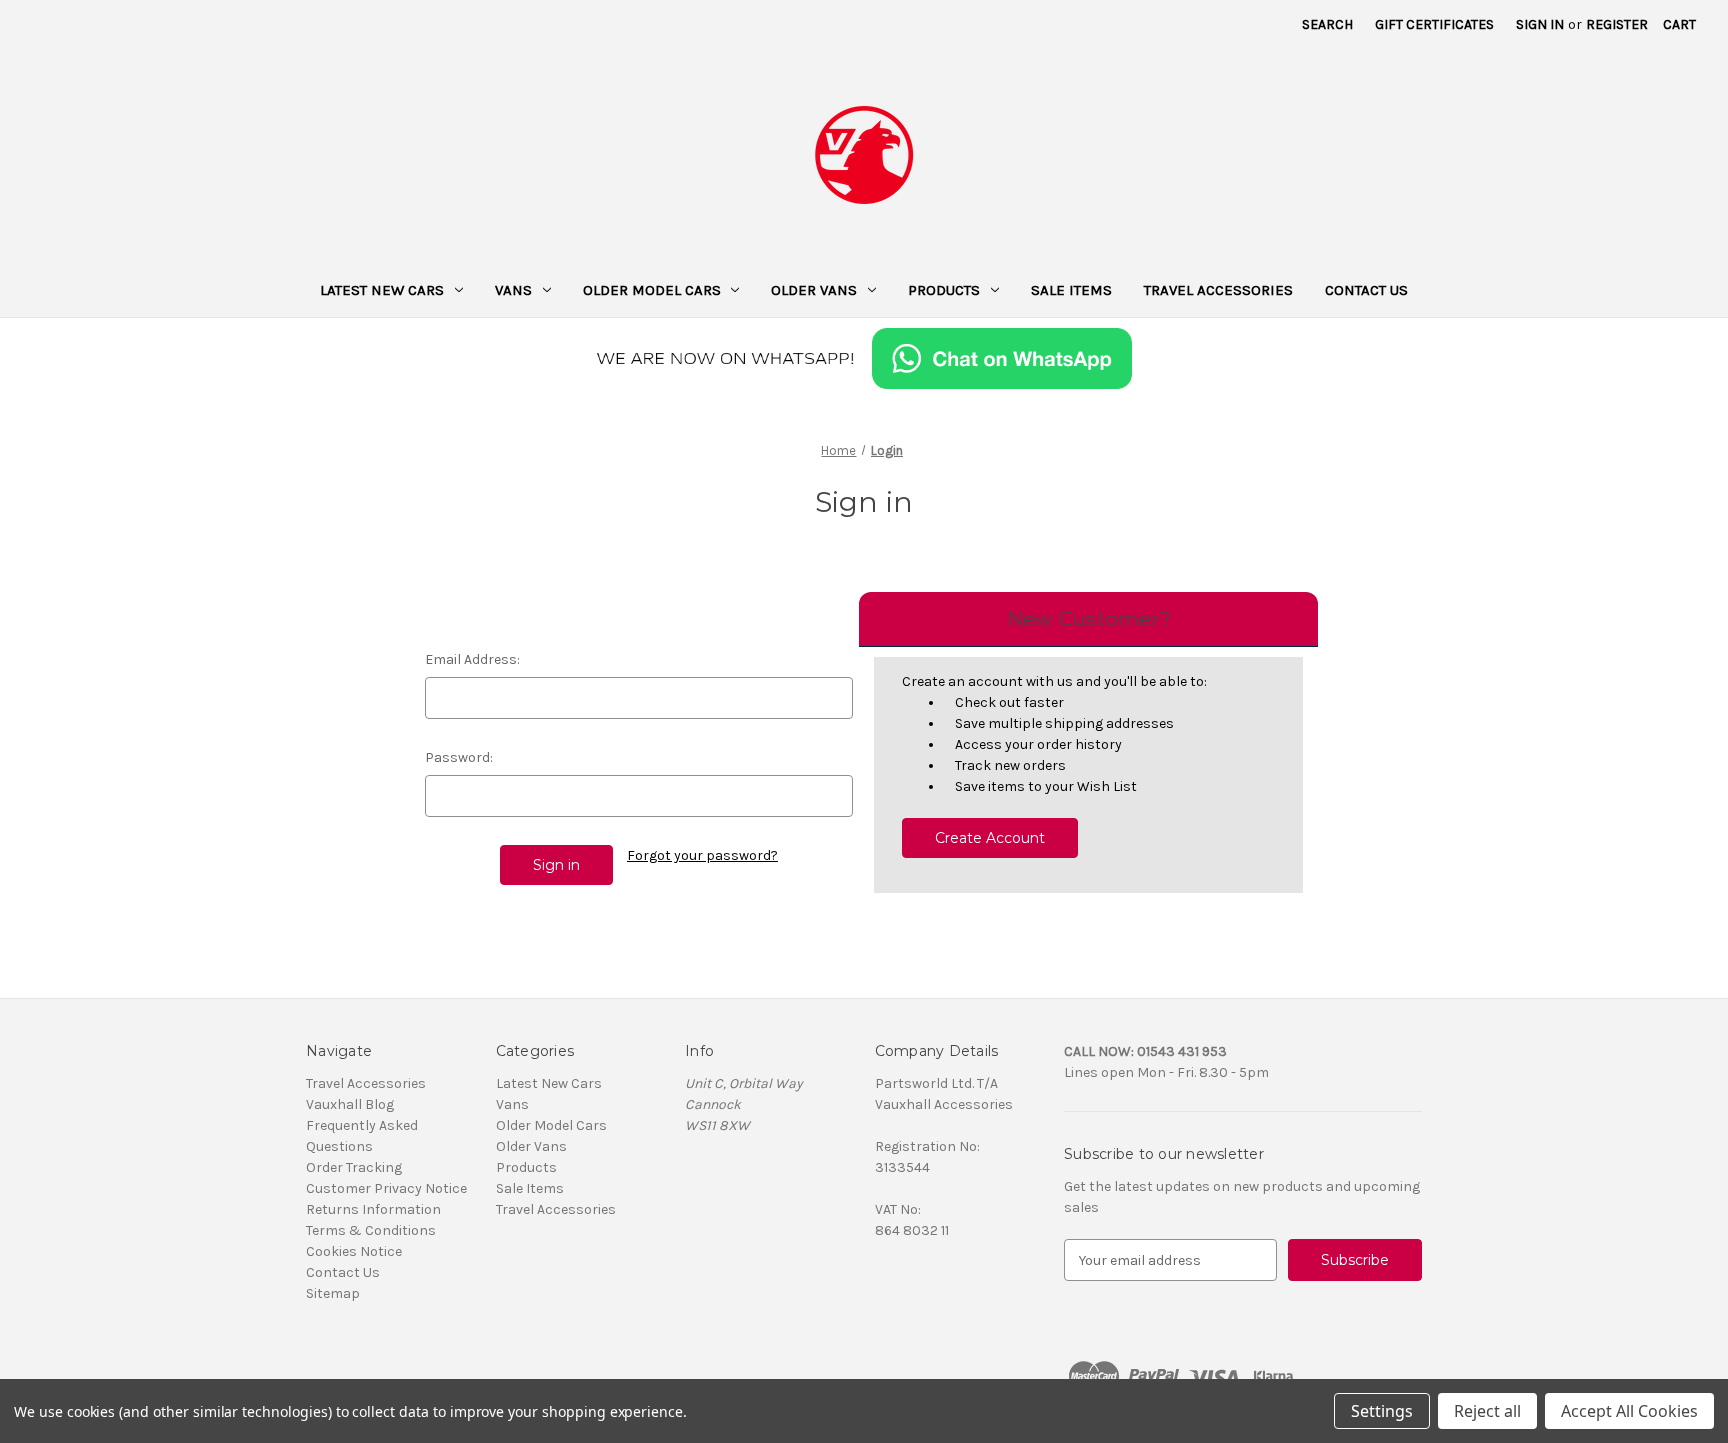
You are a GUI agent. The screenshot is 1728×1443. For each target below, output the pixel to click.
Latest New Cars (382, 290)
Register (1617, 24)
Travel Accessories (1218, 290)
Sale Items (1071, 290)
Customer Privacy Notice (386, 1188)
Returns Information (373, 1209)
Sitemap (333, 1293)
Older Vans (814, 290)
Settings (1382, 1411)
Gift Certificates (1434, 24)
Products (944, 290)
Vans (513, 290)
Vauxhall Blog (350, 1104)
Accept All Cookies (1629, 1411)
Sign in (1540, 24)
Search (1327, 24)
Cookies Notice (354, 1251)
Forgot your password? (702, 855)
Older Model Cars (652, 290)
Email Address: (472, 659)
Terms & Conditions (371, 1230)
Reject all (1487, 1411)
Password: (459, 757)
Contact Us (1366, 290)
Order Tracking (354, 1167)
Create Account (990, 838)
